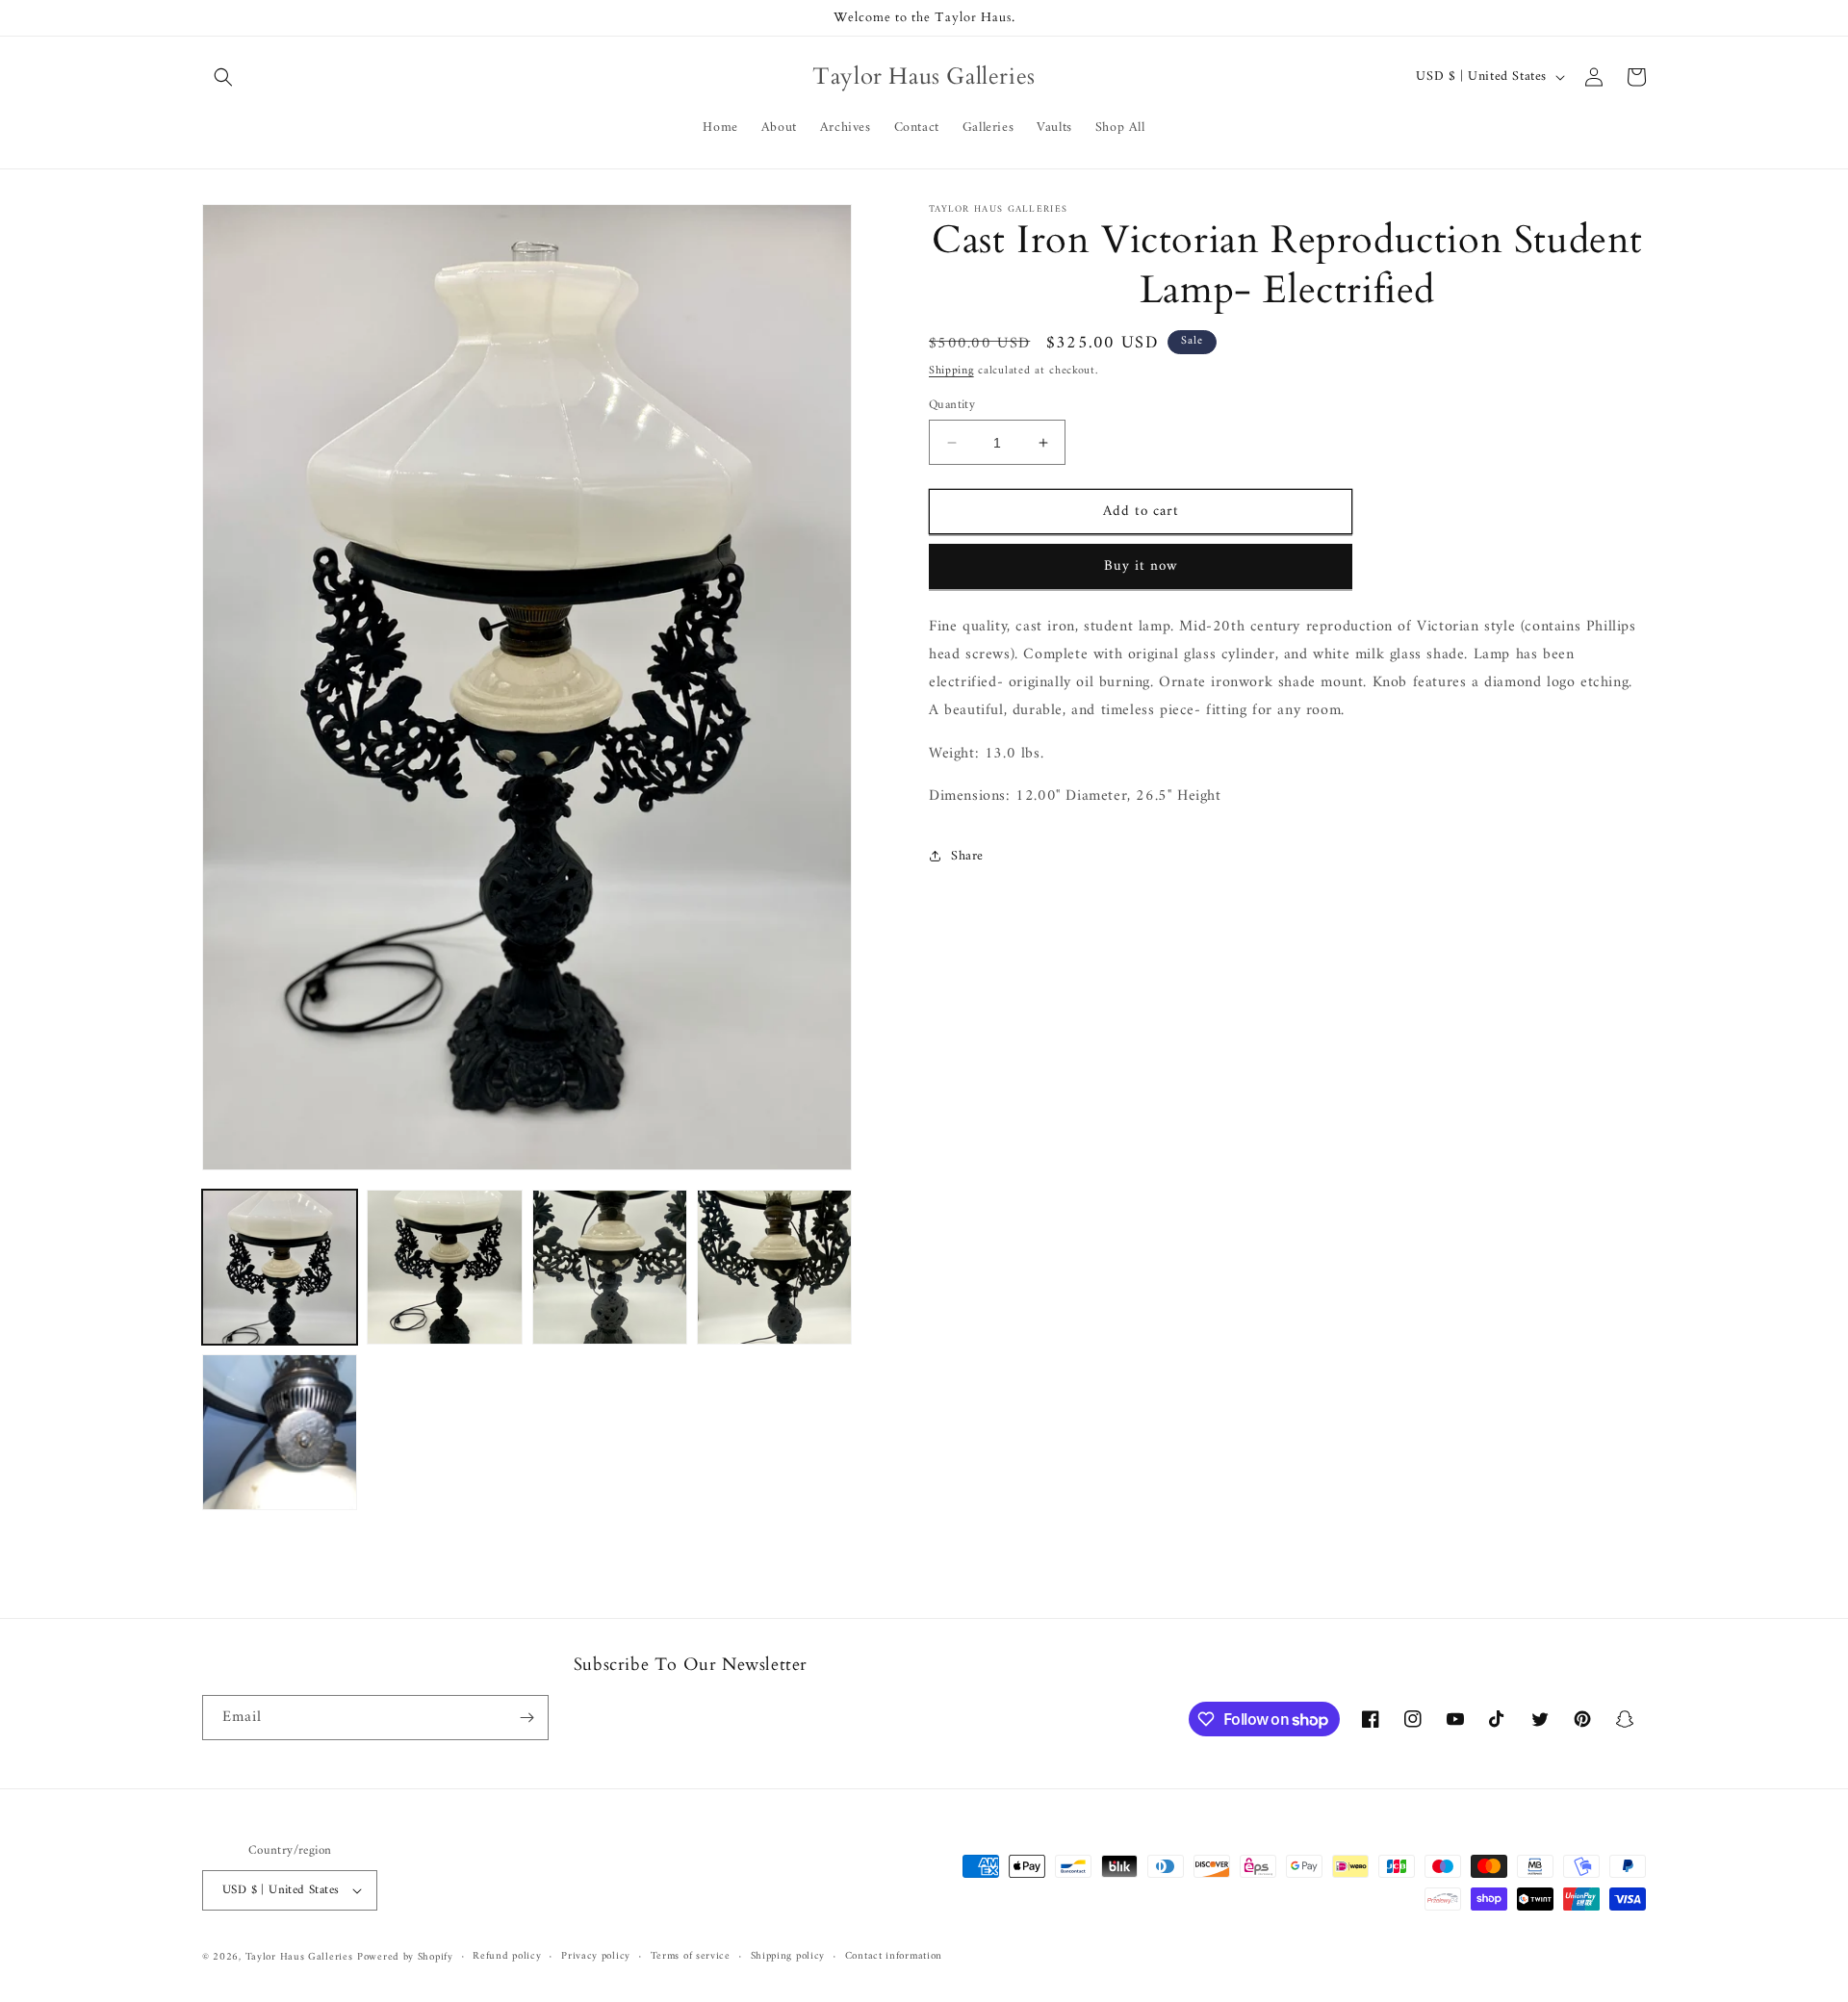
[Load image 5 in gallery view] (280, 1432)
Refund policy (507, 1957)
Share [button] (967, 856)
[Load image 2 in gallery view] (444, 1267)
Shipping (951, 371)
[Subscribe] (526, 1718)
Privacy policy (596, 1957)
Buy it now (1141, 566)
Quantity (952, 405)
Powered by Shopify (405, 1957)
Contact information (894, 1957)
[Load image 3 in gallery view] (610, 1267)
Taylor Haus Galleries (299, 1957)
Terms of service (691, 1957)
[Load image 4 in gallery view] (774, 1267)
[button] (223, 77)
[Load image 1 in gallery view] (280, 1267)
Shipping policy (788, 1957)
